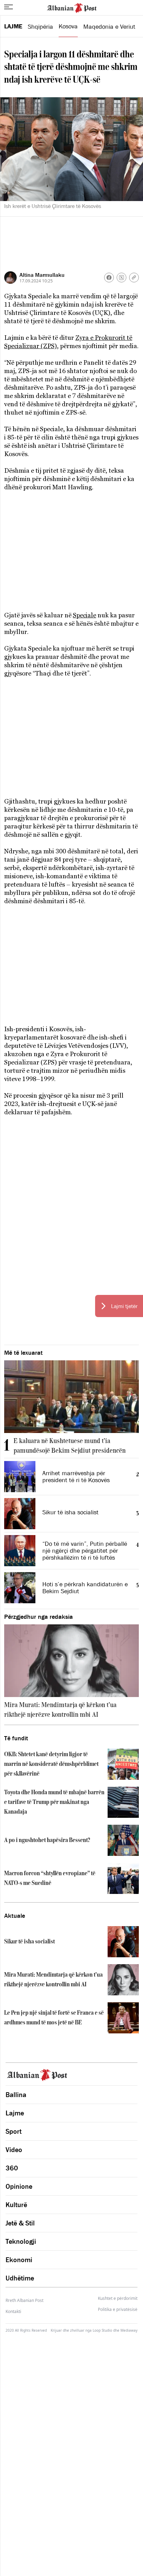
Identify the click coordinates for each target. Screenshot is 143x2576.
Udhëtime (20, 2278)
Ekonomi (19, 2260)
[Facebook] (109, 278)
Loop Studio (102, 2330)
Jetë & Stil (20, 2223)
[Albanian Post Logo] (72, 7)
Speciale (85, 615)
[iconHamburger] (9, 7)
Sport (14, 2131)
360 (12, 2168)
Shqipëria (40, 27)
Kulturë (16, 2205)
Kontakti (13, 2311)
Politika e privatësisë (118, 2310)
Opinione (19, 2186)
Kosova (68, 26)
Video (14, 2150)
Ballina (16, 2095)
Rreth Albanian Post (24, 2300)
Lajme (13, 26)
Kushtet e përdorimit (118, 2298)
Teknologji (21, 2241)
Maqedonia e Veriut (109, 27)
